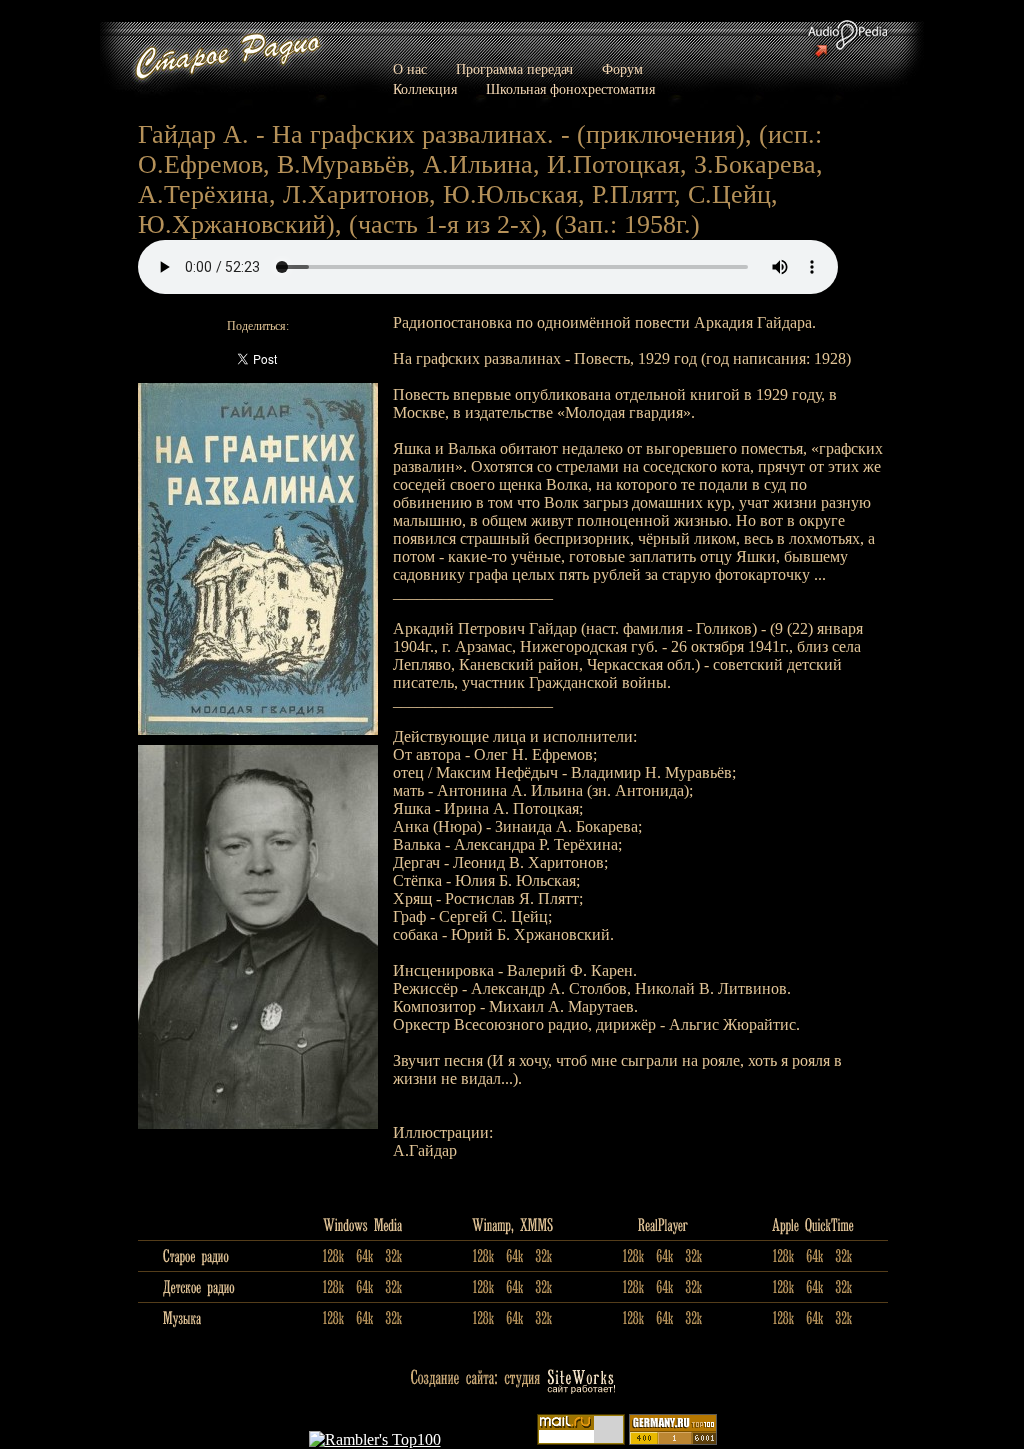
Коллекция (425, 89)
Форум (622, 69)
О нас (410, 69)
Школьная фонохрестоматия (570, 89)
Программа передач (514, 69)
